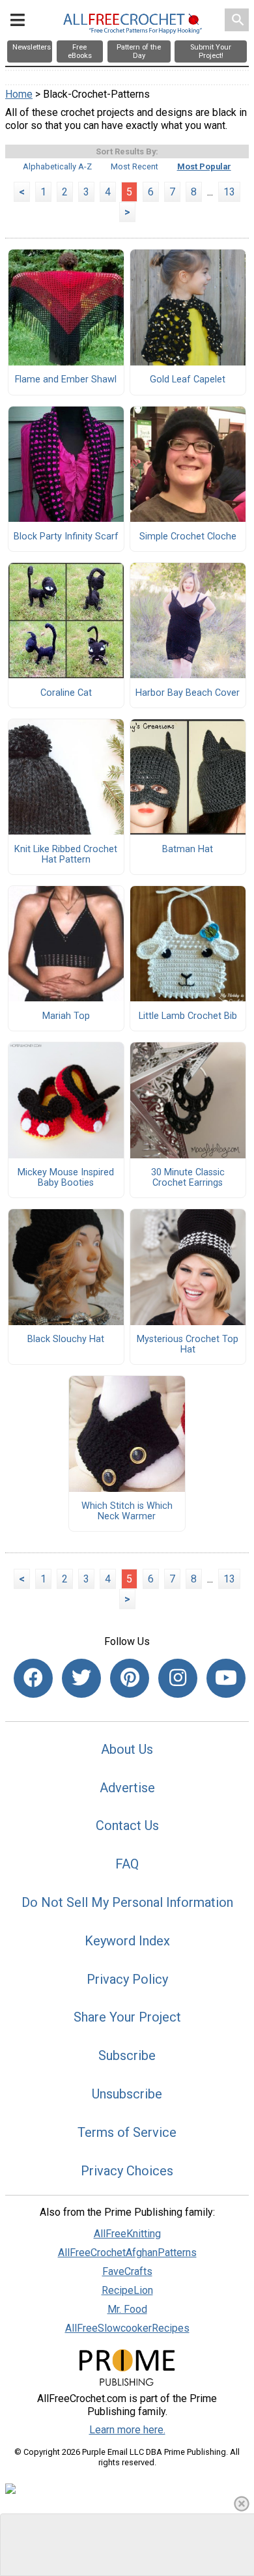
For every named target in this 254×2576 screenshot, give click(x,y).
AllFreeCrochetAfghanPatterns (127, 2253)
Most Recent (134, 166)
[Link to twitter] (81, 1678)
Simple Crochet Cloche (188, 537)
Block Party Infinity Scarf (66, 537)
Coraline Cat (66, 693)
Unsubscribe (127, 2094)
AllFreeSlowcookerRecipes (127, 2328)
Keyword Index (127, 1941)
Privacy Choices (127, 2171)
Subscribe (127, 2055)
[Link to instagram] (178, 1678)
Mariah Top (66, 1016)
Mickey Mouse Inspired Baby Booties (66, 1178)
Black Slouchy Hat (66, 1339)
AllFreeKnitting (127, 2234)
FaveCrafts (127, 2271)
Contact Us (127, 1825)
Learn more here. (127, 2430)
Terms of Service (127, 2132)
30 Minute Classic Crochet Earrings (188, 1178)
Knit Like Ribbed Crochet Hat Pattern (66, 855)
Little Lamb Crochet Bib (188, 1016)
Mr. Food (127, 2309)
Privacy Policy (127, 1979)
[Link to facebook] (33, 1678)
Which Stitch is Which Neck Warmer (127, 1511)
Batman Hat (188, 850)
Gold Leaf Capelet (188, 380)
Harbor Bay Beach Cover (188, 693)
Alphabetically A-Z (57, 166)
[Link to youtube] (226, 1678)
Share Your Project (127, 2017)
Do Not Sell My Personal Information (127, 1902)
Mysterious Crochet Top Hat (188, 1345)
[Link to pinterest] (130, 1678)
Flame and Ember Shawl (66, 380)
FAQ (127, 1864)
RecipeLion (127, 2290)
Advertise (127, 1788)
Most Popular (204, 166)
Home (19, 94)
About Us (127, 1749)
